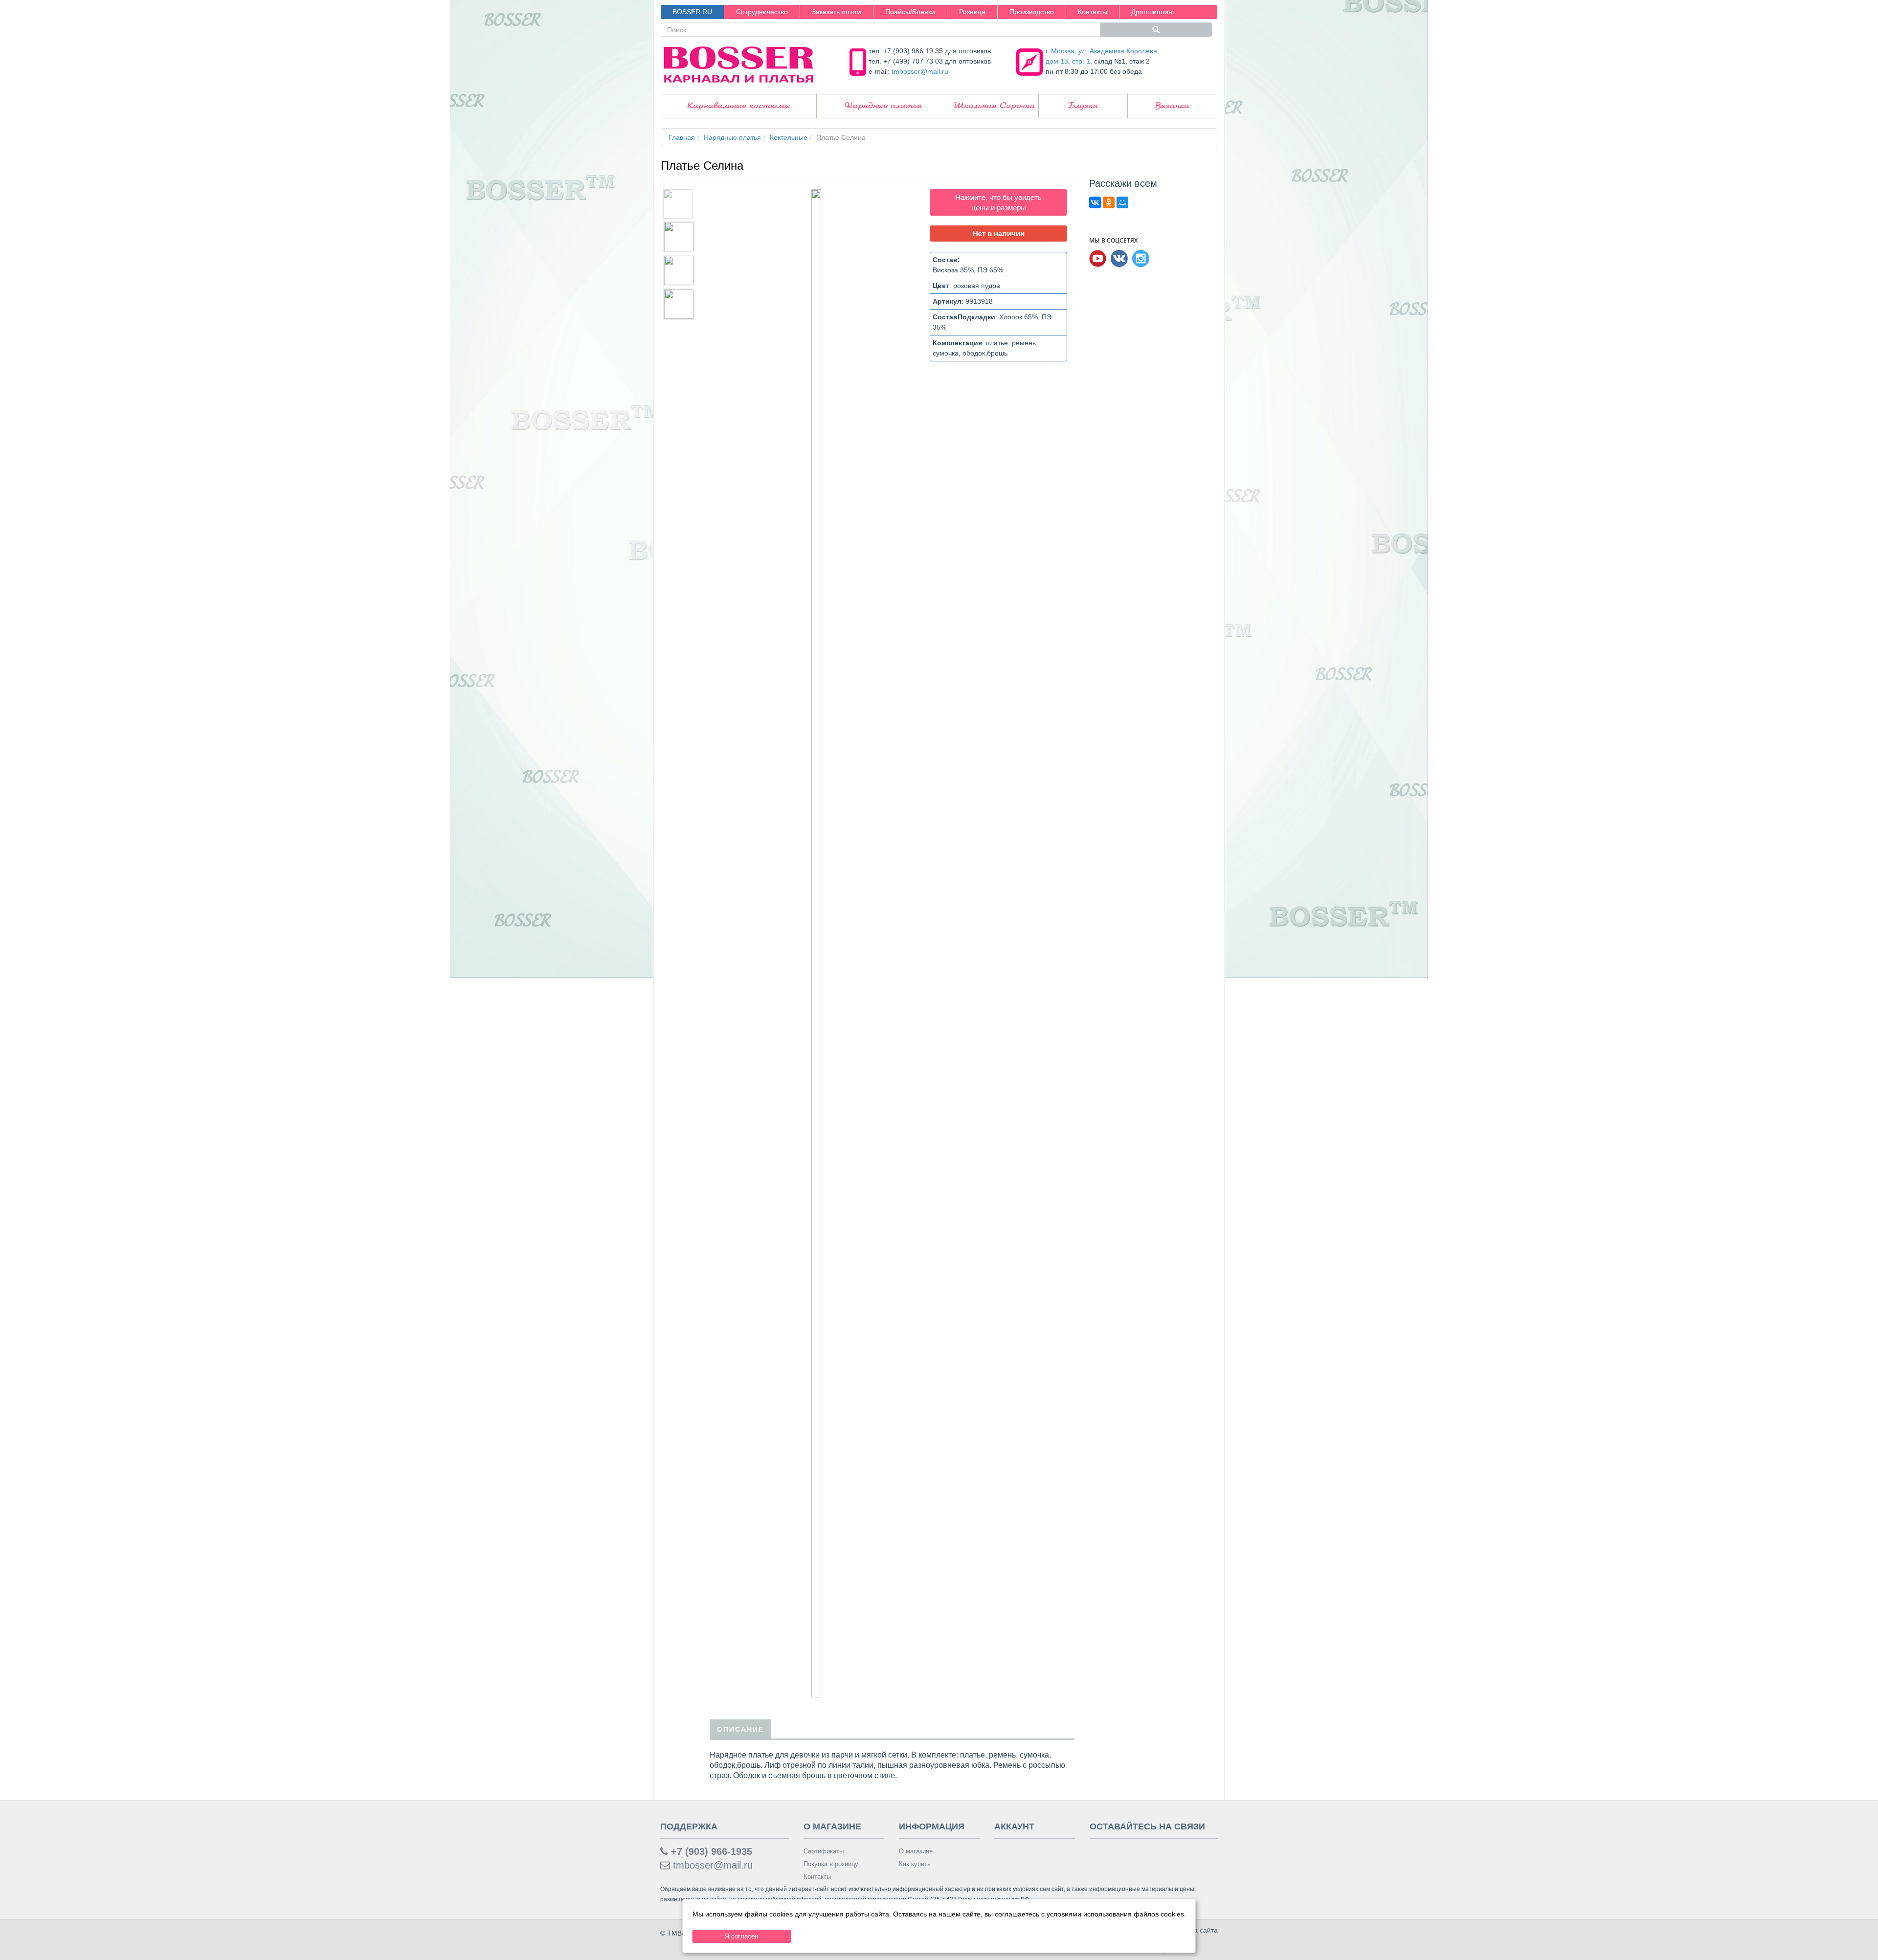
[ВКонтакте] (1095, 202)
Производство (1032, 12)
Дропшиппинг (1153, 12)
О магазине (916, 1851)
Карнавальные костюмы (739, 106)
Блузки (1083, 106)
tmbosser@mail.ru (920, 71)
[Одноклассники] (1109, 202)
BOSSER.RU (692, 12)
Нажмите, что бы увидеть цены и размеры (998, 202)
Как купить (915, 1864)
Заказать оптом (837, 12)
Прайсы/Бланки (910, 12)
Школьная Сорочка (994, 106)
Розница (972, 12)
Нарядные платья (883, 106)
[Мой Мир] (1122, 202)
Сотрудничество (762, 12)
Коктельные (789, 137)
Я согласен (741, 1936)
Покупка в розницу (831, 1864)
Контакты (1093, 12)
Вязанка (1172, 106)
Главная (682, 137)
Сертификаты (824, 1851)
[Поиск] (1156, 30)
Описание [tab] (740, 1729)
